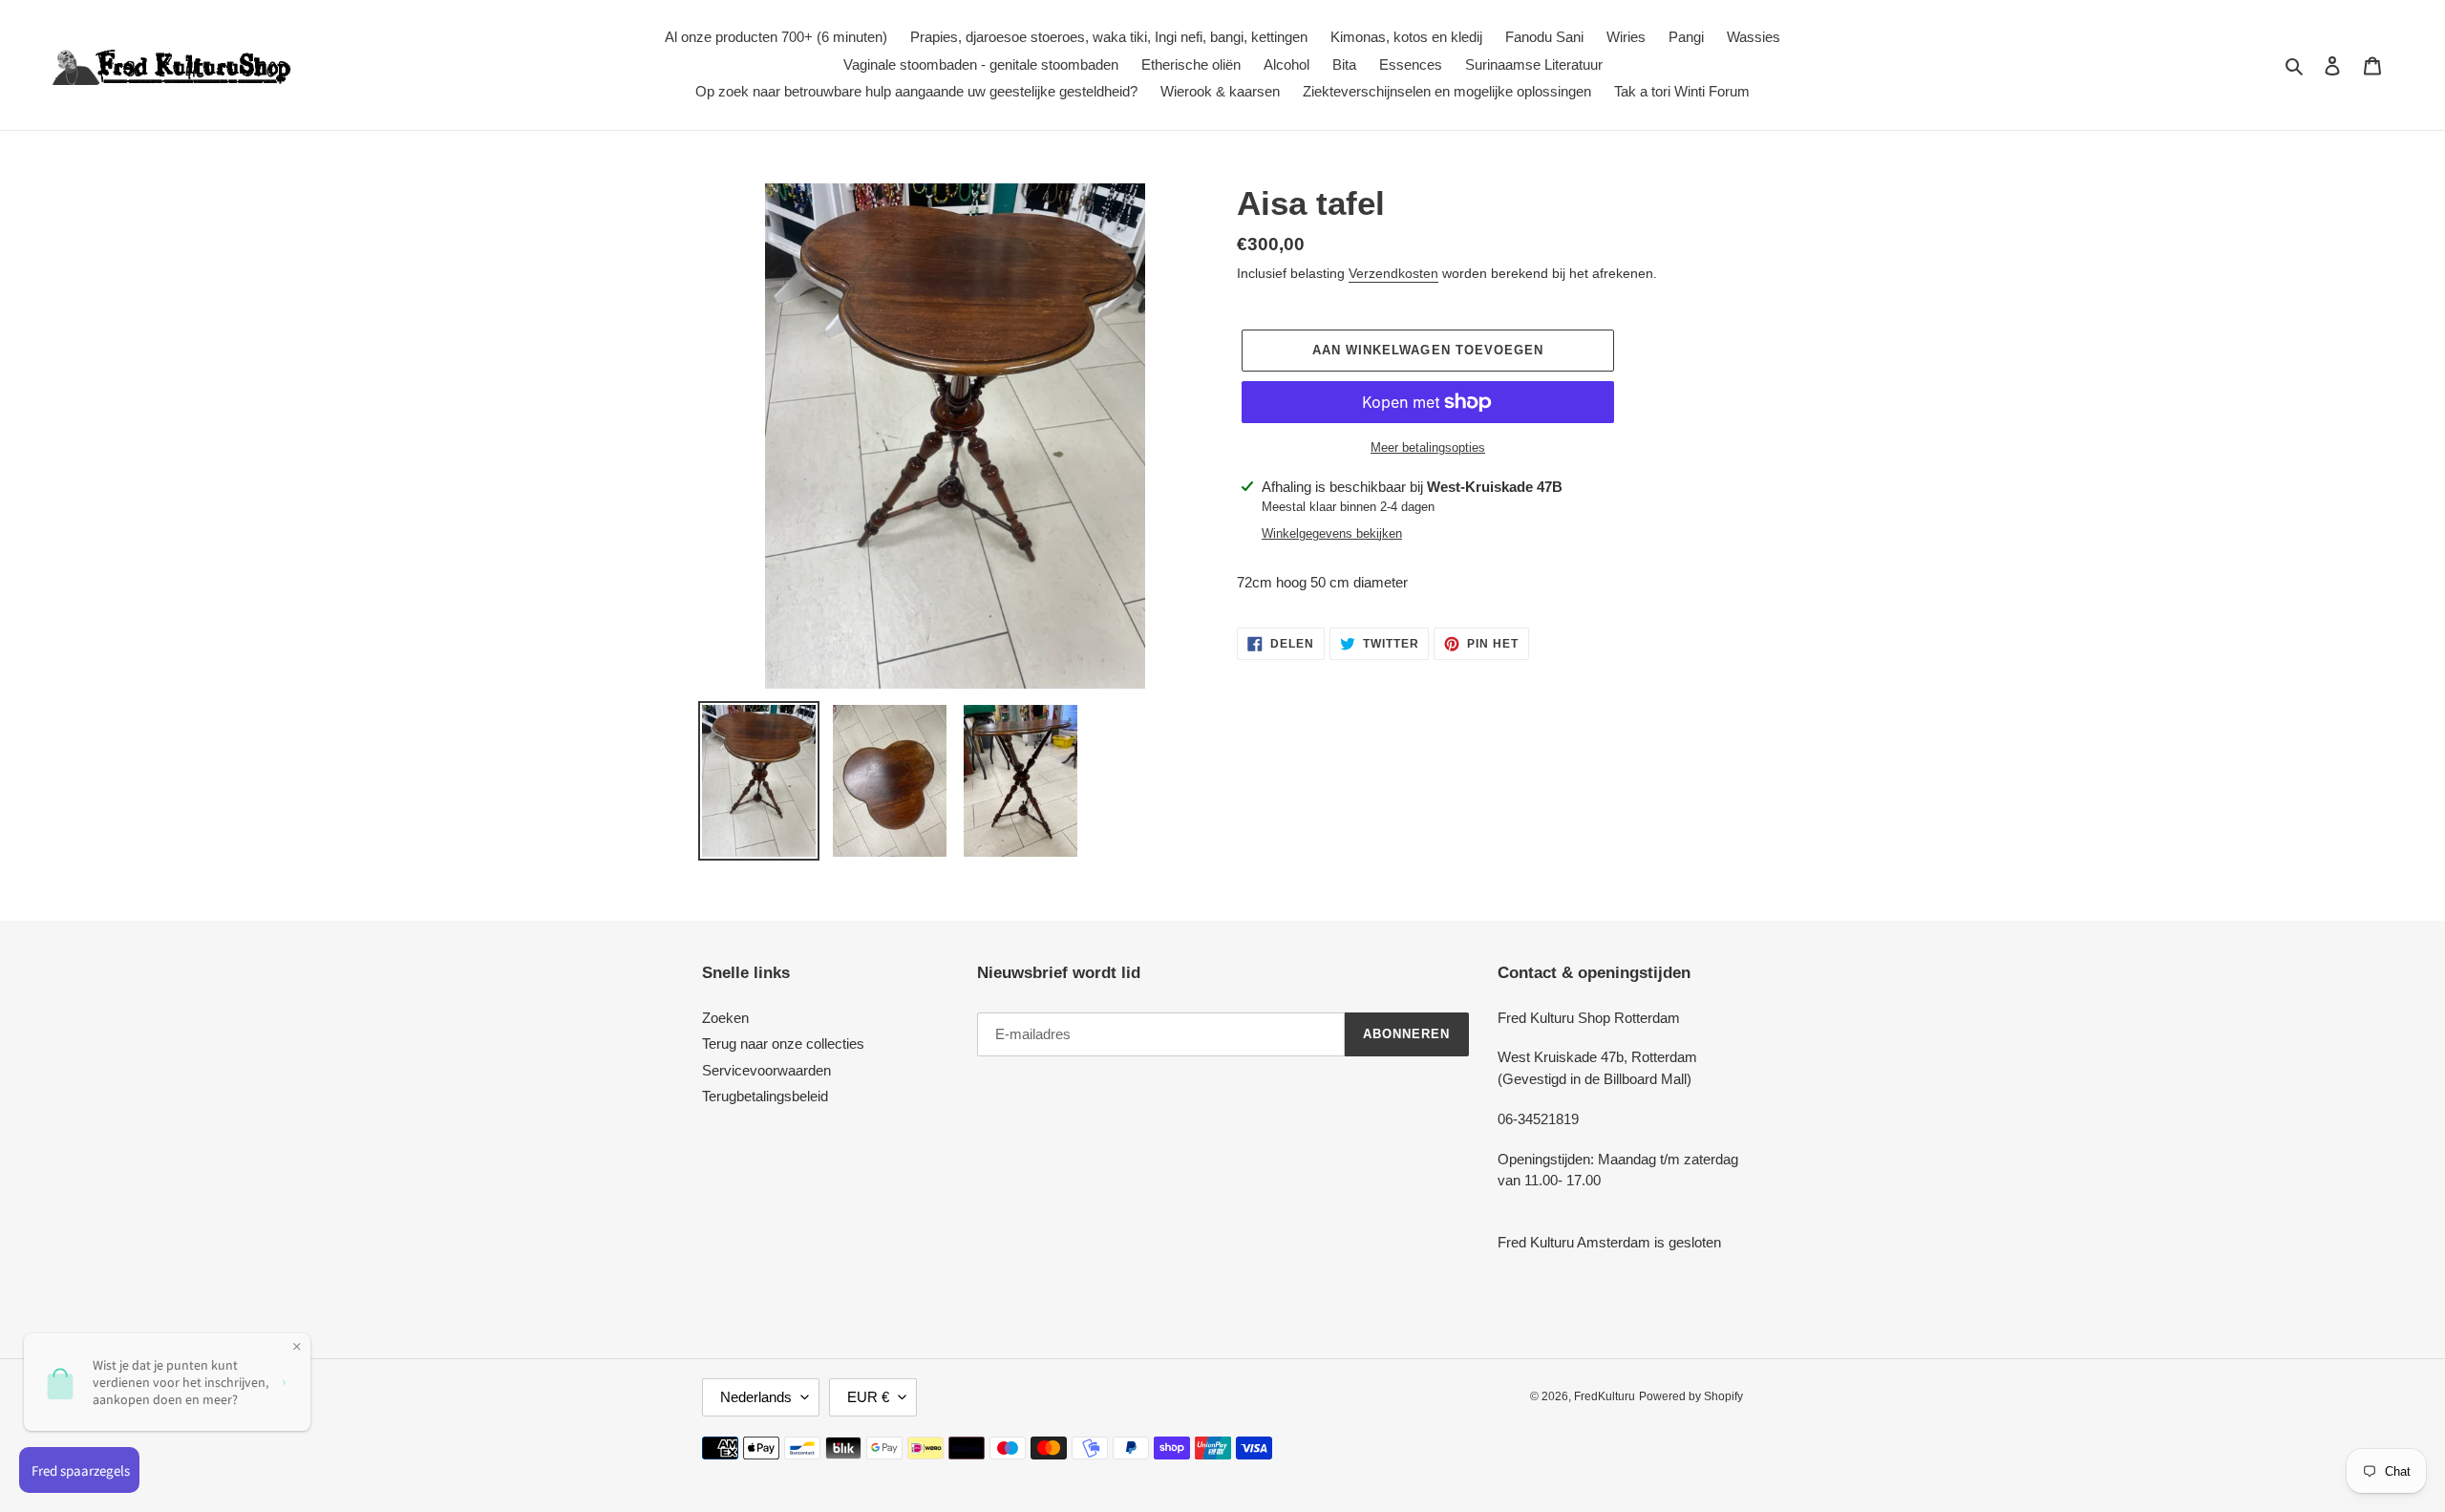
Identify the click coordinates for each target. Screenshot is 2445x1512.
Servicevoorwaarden (766, 1070)
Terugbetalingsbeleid (765, 1096)
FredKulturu (1605, 1396)
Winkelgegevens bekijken (1332, 533)
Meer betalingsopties (1428, 447)
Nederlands (756, 1397)
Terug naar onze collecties (783, 1043)
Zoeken (725, 1018)
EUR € (868, 1397)
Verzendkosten (1393, 273)
